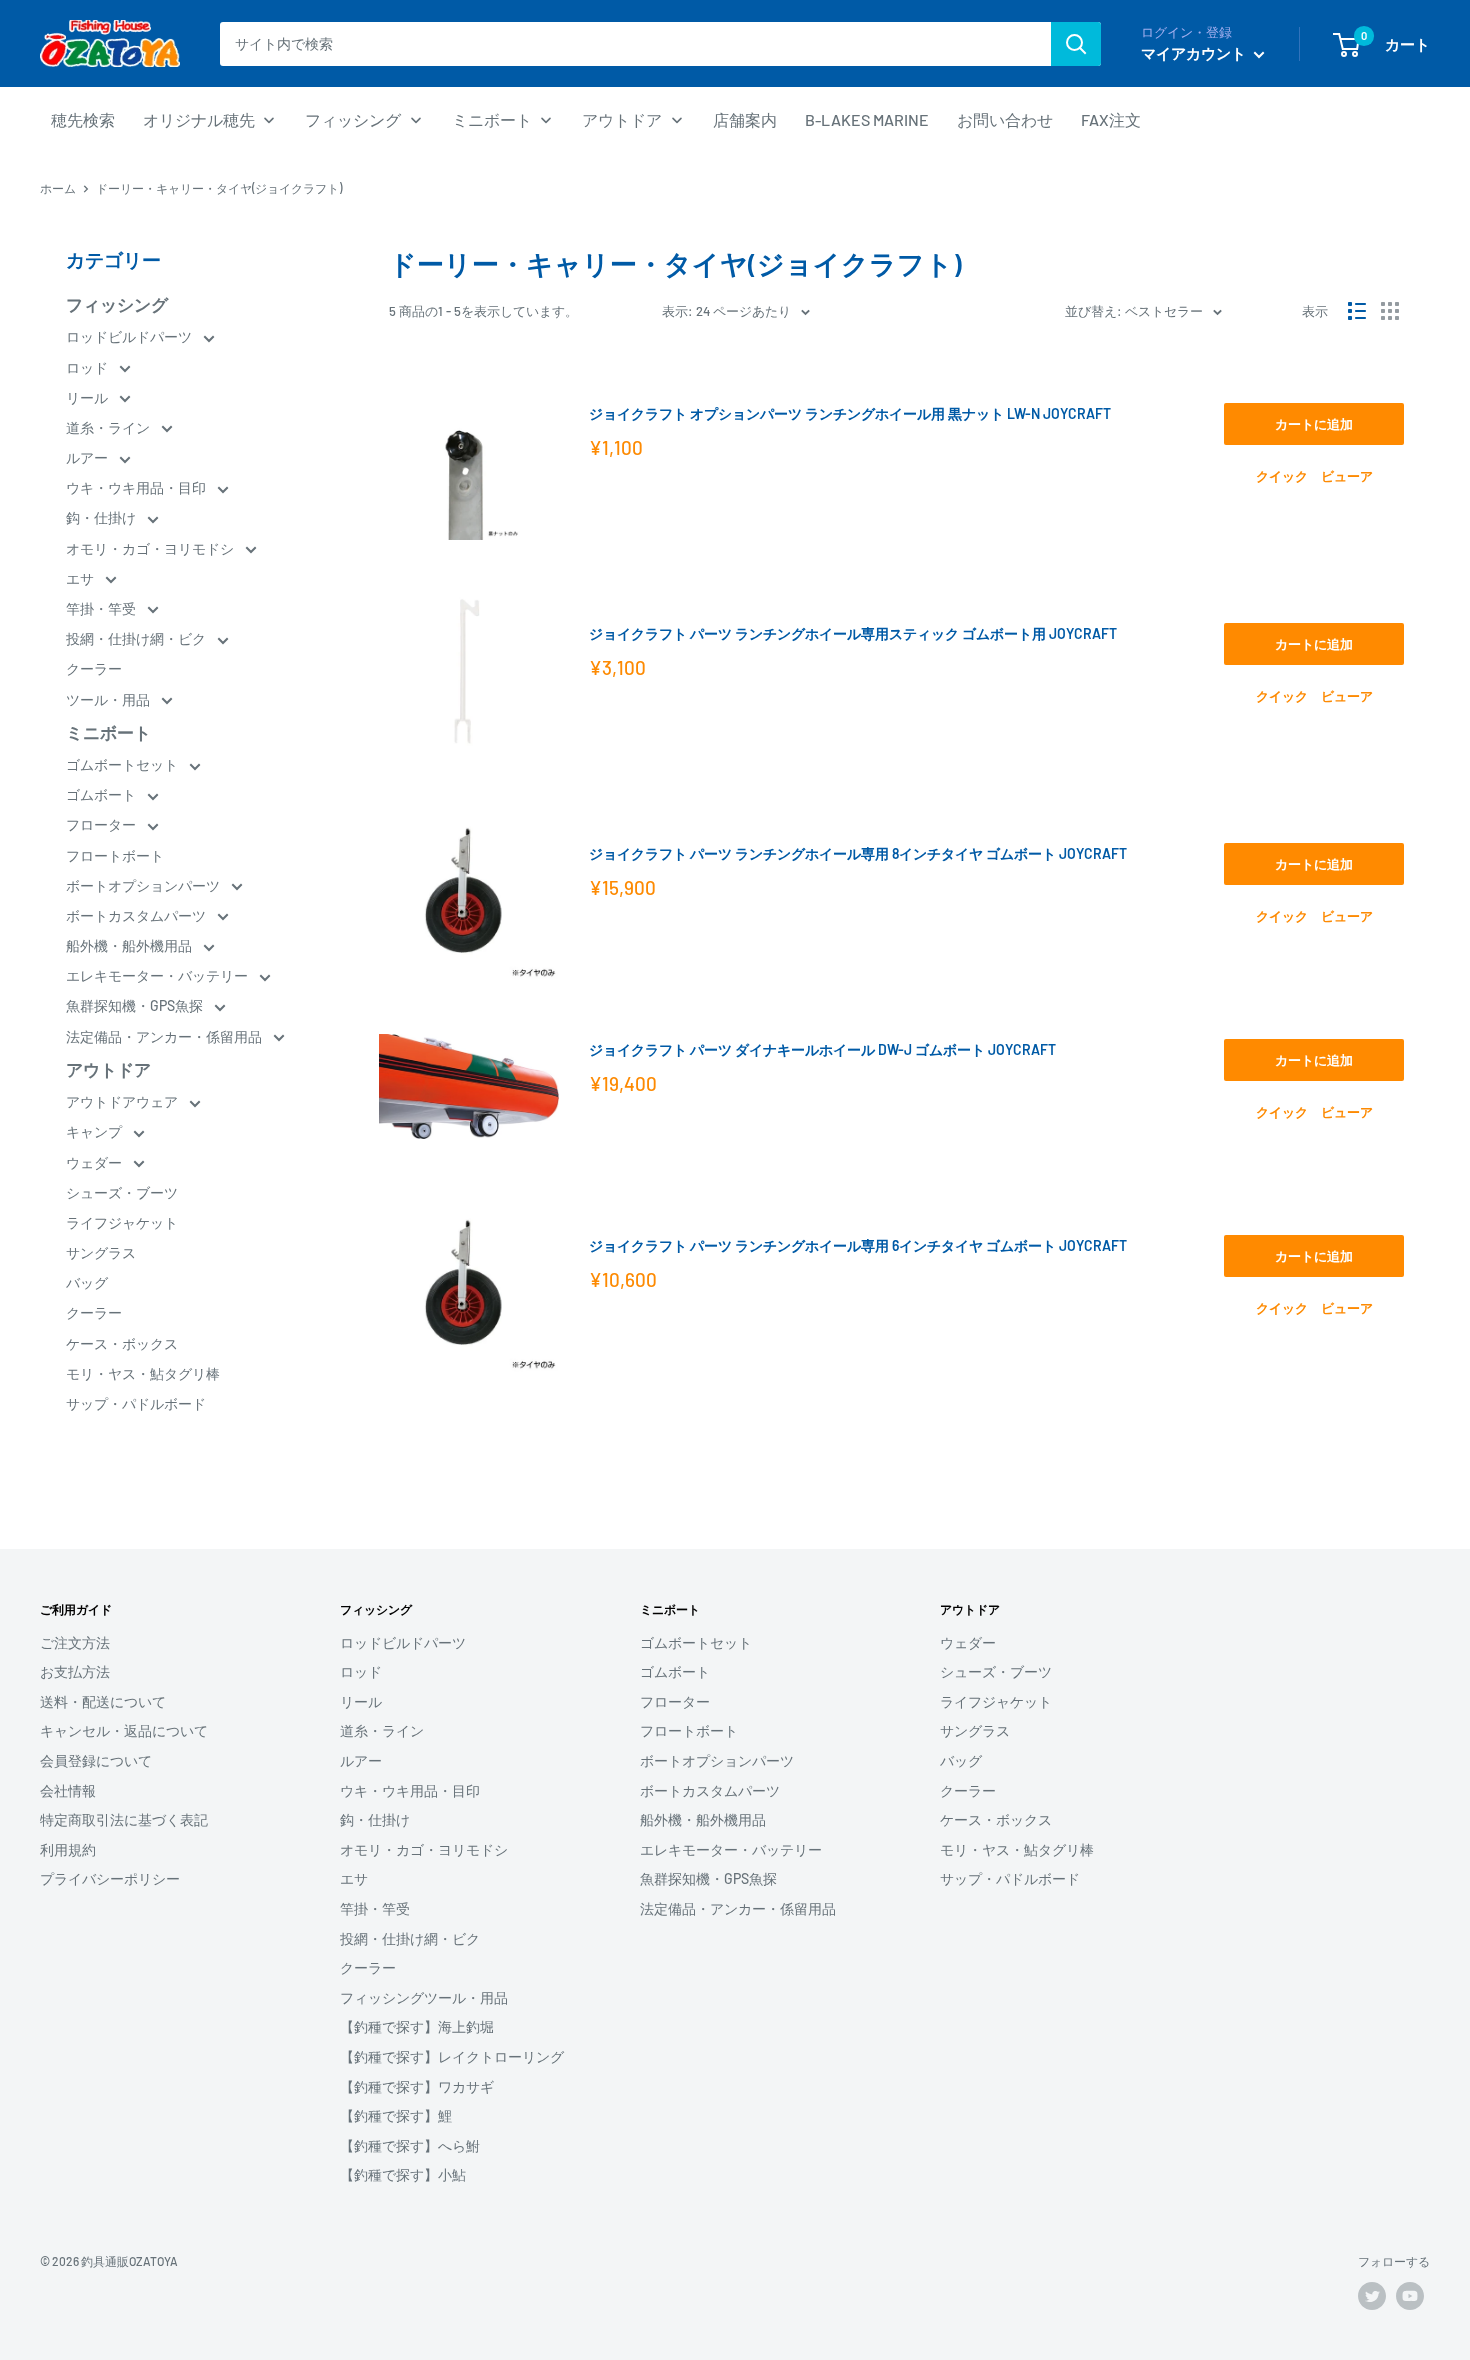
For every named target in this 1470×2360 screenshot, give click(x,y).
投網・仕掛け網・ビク (137, 638)
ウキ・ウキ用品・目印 (137, 487)
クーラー (94, 668)
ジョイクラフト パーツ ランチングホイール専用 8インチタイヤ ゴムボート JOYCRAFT (858, 853)
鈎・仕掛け (102, 517)
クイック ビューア (1314, 476)
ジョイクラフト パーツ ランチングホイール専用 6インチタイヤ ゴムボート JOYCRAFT (858, 1245)
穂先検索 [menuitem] (83, 119)
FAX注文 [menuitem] (1111, 119)
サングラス (101, 1252)
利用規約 (68, 1849)
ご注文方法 (75, 1642)
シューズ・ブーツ (122, 1192)
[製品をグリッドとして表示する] (1390, 311)
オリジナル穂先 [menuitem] (199, 119)
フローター (102, 824)
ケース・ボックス (122, 1343)
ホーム (58, 188)
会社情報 (68, 1790)
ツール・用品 (109, 699)
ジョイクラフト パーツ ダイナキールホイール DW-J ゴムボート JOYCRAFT (822, 1049)
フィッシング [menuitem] (353, 119)
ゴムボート (102, 794)
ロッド (88, 367)
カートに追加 (1314, 424)
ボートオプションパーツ (144, 885)
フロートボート (115, 855)
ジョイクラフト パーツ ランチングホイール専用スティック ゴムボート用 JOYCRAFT (853, 633)
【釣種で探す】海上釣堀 (417, 2026)
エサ (81, 578)
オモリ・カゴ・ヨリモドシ (151, 548)
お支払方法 (75, 1671)
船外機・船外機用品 (130, 945)
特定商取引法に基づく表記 (124, 1819)
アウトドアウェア (123, 1101)
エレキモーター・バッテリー (158, 975)
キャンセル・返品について (124, 1730)
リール (88, 397)
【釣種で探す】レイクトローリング (452, 2056)
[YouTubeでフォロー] (1410, 2296)
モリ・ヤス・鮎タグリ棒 (143, 1373)
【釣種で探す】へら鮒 (410, 2145)
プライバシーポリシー (110, 1878)
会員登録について (96, 1760)
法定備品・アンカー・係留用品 (165, 1036)
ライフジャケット (122, 1222)
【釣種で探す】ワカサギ (417, 2086)
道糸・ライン (109, 427)
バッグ (87, 1282)
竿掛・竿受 (102, 608)
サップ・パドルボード (136, 1403)
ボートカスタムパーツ (137, 915)
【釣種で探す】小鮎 (403, 2174)
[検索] (1076, 44)
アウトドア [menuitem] (622, 119)
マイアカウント (1195, 53)
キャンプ (95, 1131)
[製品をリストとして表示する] (1357, 311)
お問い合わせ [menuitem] (1005, 119)
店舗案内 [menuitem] (745, 119)
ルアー (88, 457)
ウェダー (95, 1162)
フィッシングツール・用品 (424, 1997)
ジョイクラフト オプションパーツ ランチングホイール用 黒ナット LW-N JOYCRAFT (850, 413)
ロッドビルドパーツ (130, 336)
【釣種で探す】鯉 (396, 2115)
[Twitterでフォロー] (1372, 2296)
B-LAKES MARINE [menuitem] (867, 119)
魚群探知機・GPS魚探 (136, 1005)
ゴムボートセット (123, 764)
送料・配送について (103, 1701)
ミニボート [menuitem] (492, 119)
